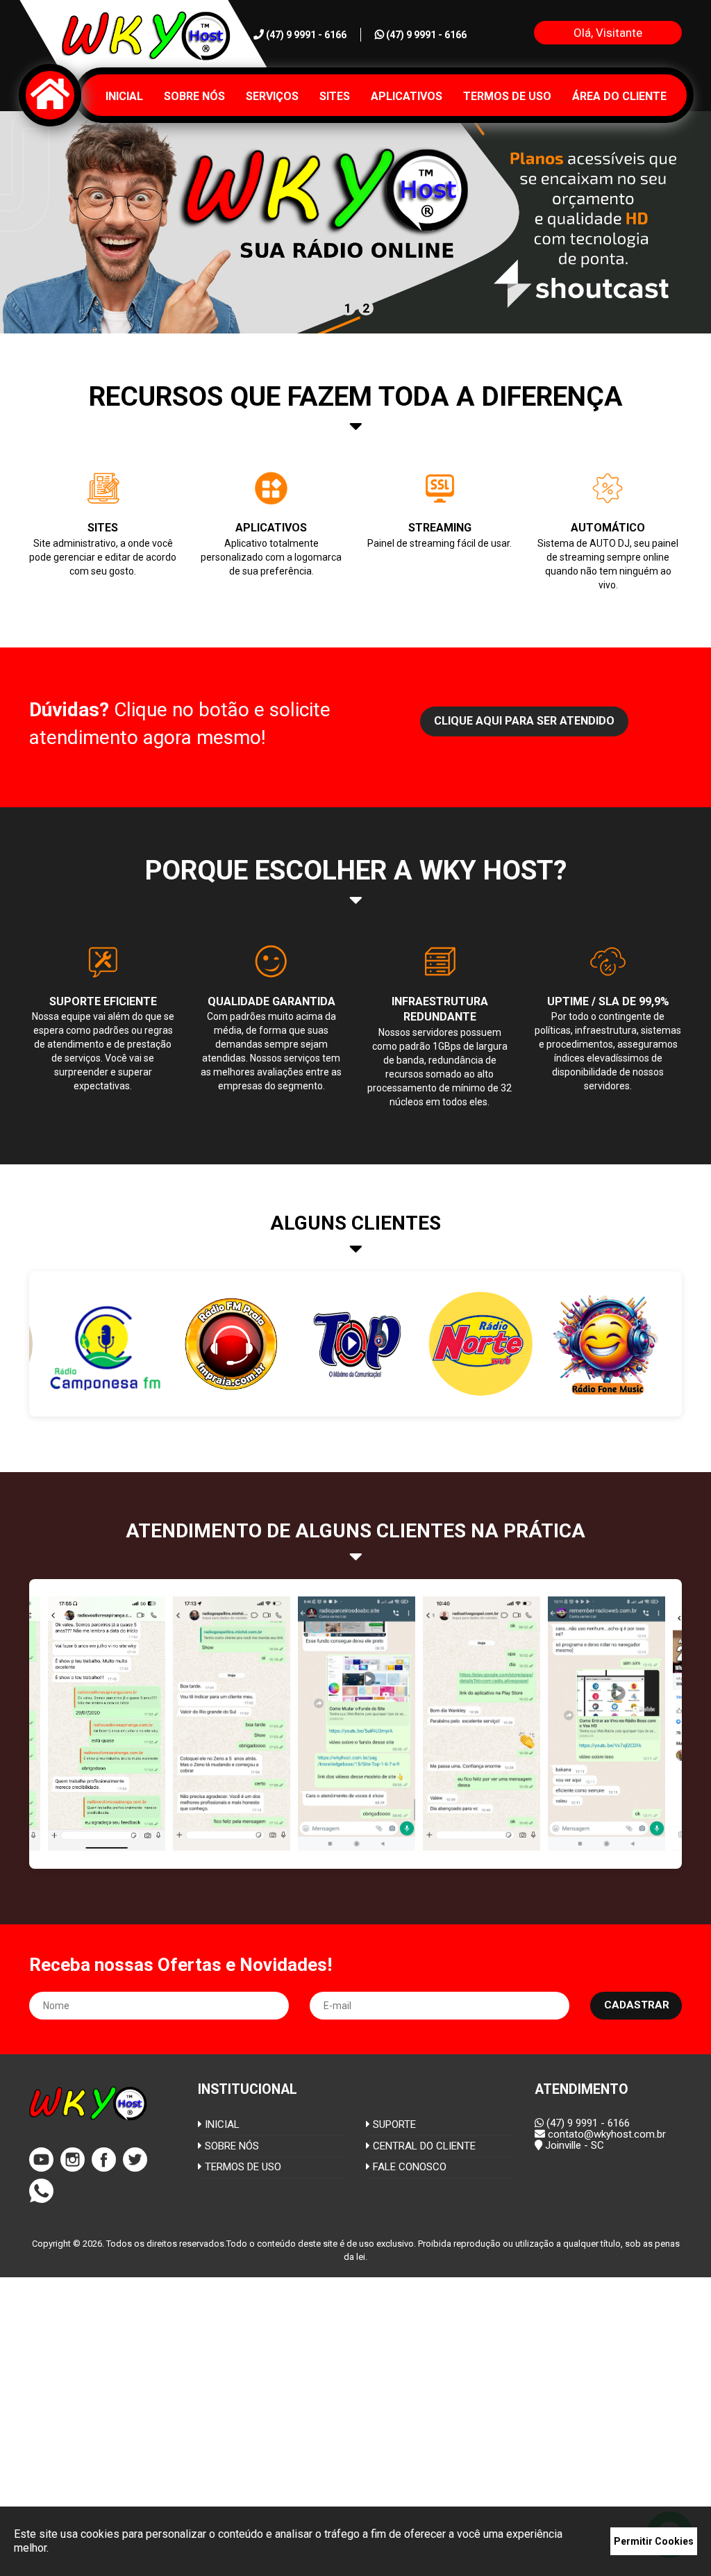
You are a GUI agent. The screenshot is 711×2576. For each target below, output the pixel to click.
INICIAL (221, 2124)
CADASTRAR (637, 2005)
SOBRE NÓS (231, 2146)
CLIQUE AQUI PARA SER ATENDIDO (524, 721)
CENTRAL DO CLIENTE (423, 2146)
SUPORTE (393, 2124)
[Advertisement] (355, 2423)
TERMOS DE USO (242, 2167)
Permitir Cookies (654, 2541)
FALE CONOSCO (408, 2167)
